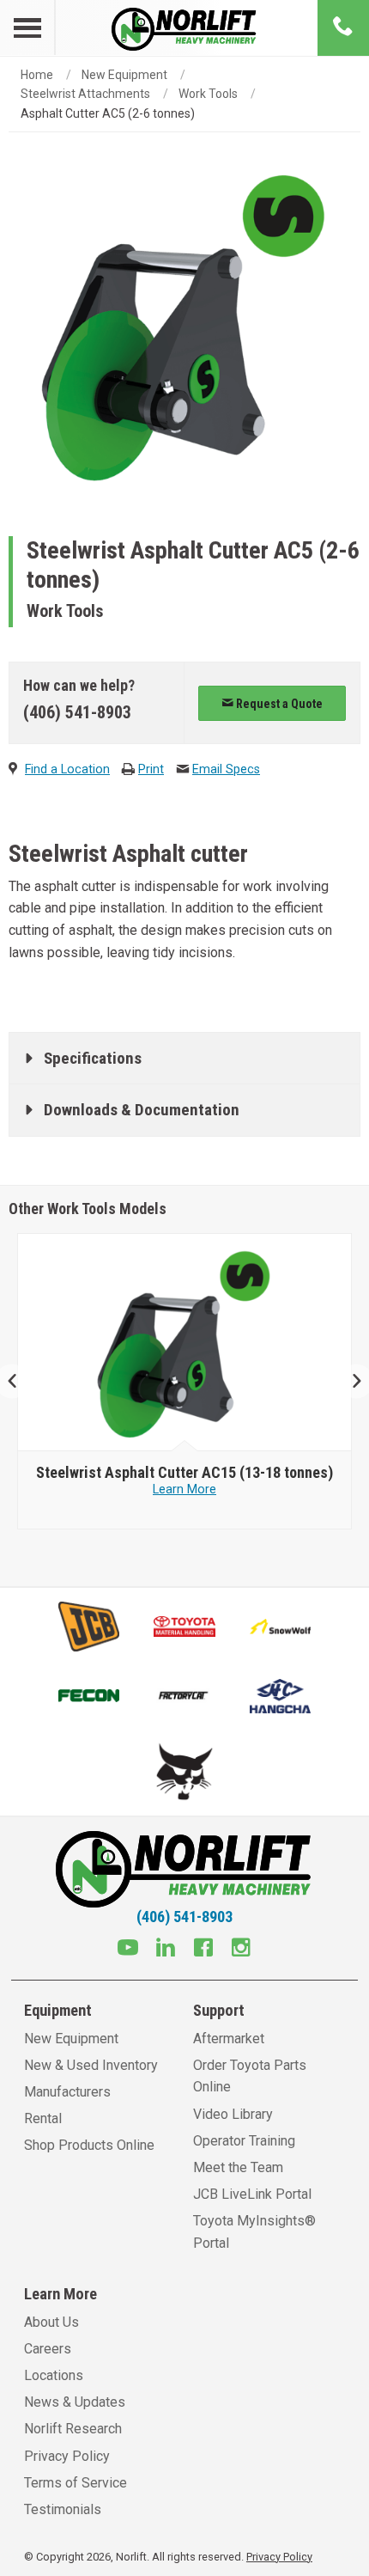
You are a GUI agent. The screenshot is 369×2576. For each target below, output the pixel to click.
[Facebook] (203, 1950)
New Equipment (124, 75)
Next (350, 1381)
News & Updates (75, 2402)
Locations (54, 2375)
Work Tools (208, 94)
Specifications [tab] (93, 1058)
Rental (43, 2118)
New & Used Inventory (91, 2065)
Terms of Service (76, 2483)
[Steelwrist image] (185, 1343)
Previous (19, 1381)
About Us (51, 2322)
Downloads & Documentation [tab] (142, 1110)
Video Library (233, 2114)
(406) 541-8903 (77, 712)
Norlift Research (73, 2429)
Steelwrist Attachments (85, 94)
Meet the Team (238, 2167)
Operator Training (244, 2141)
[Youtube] (128, 1950)
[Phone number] (343, 27)
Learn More (184, 1489)
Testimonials (63, 2509)
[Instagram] (241, 1950)
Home (37, 75)
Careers (48, 2349)
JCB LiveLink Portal (252, 2194)
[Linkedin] (166, 1950)
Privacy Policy (67, 2456)
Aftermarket (229, 2039)
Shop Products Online (89, 2145)
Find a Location (67, 769)
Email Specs (226, 769)
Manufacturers (67, 2092)
